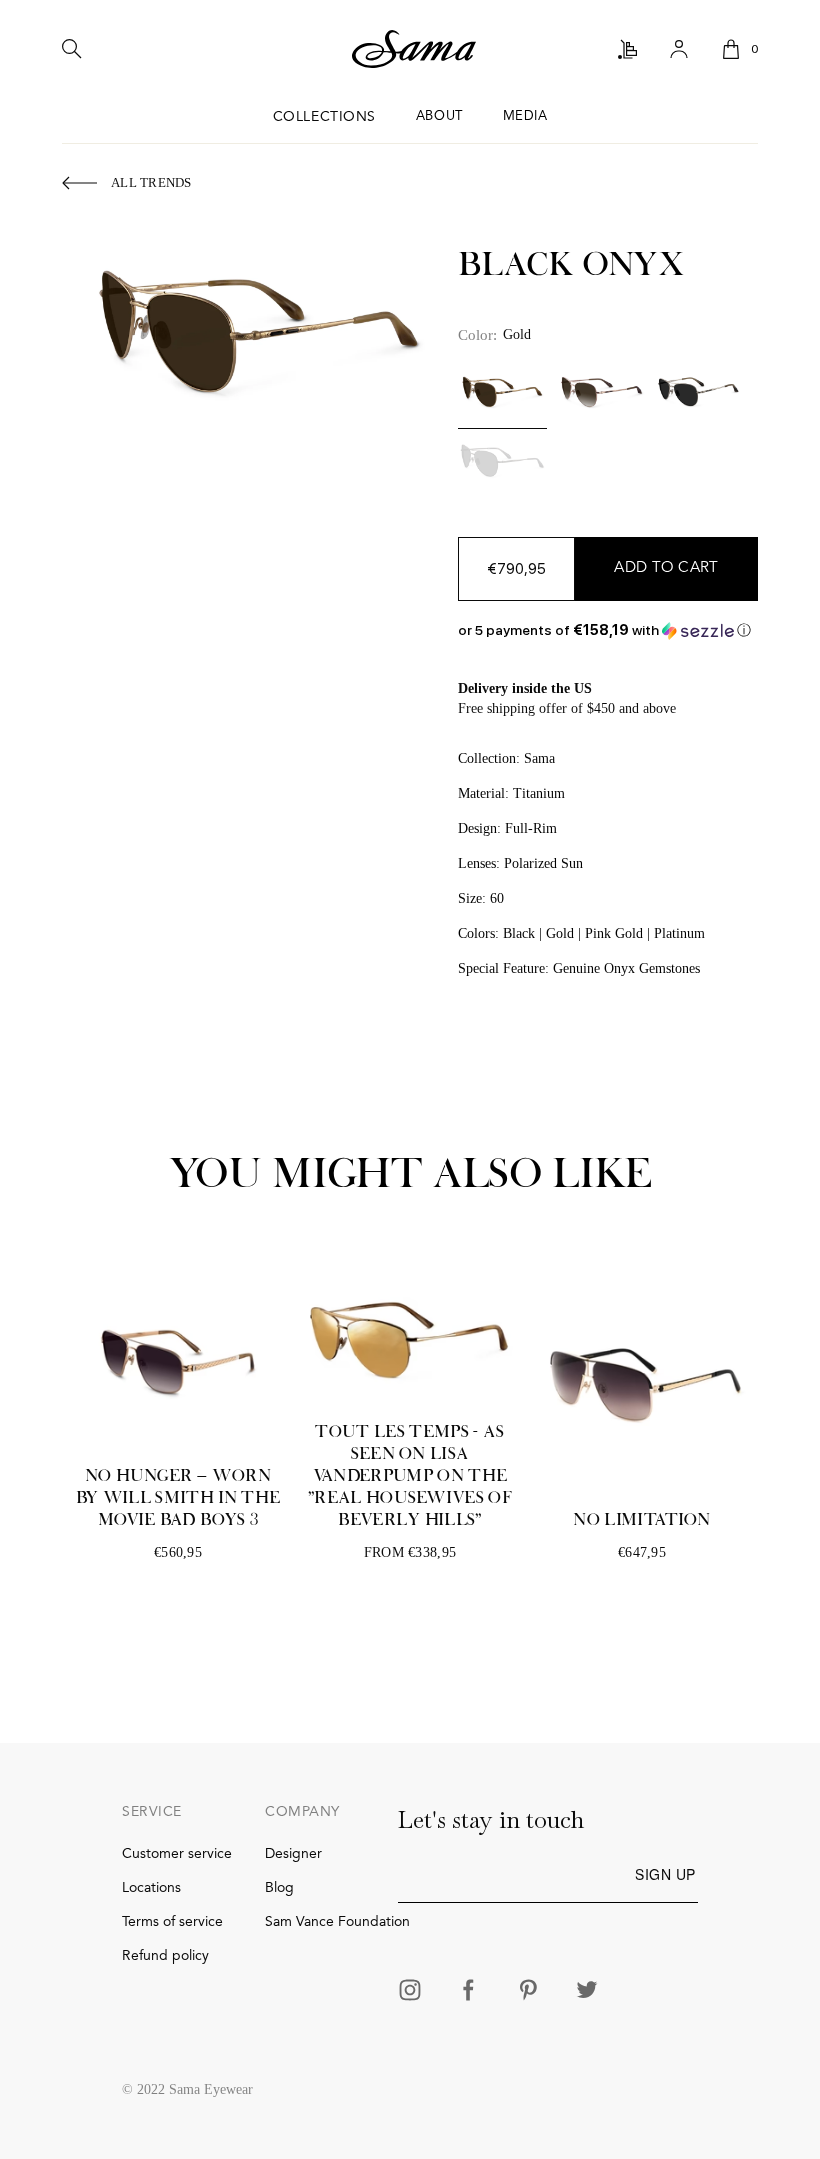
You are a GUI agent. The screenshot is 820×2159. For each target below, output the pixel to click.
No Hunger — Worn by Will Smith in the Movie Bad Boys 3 (178, 1498)
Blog (279, 1888)
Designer (293, 1854)
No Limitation (641, 1520)
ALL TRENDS (151, 182)
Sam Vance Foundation (337, 1922)
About (439, 116)
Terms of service (172, 1922)
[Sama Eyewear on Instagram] (410, 1992)
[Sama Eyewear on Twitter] (587, 1992)
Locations (151, 1888)
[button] (608, 630)
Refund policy (165, 1956)
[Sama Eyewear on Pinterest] (528, 1992)
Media (525, 116)
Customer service (177, 1854)
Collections (324, 117)
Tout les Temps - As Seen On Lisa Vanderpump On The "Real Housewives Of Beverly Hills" (410, 1476)
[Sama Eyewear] (414, 50)
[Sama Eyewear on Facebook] (469, 1992)
